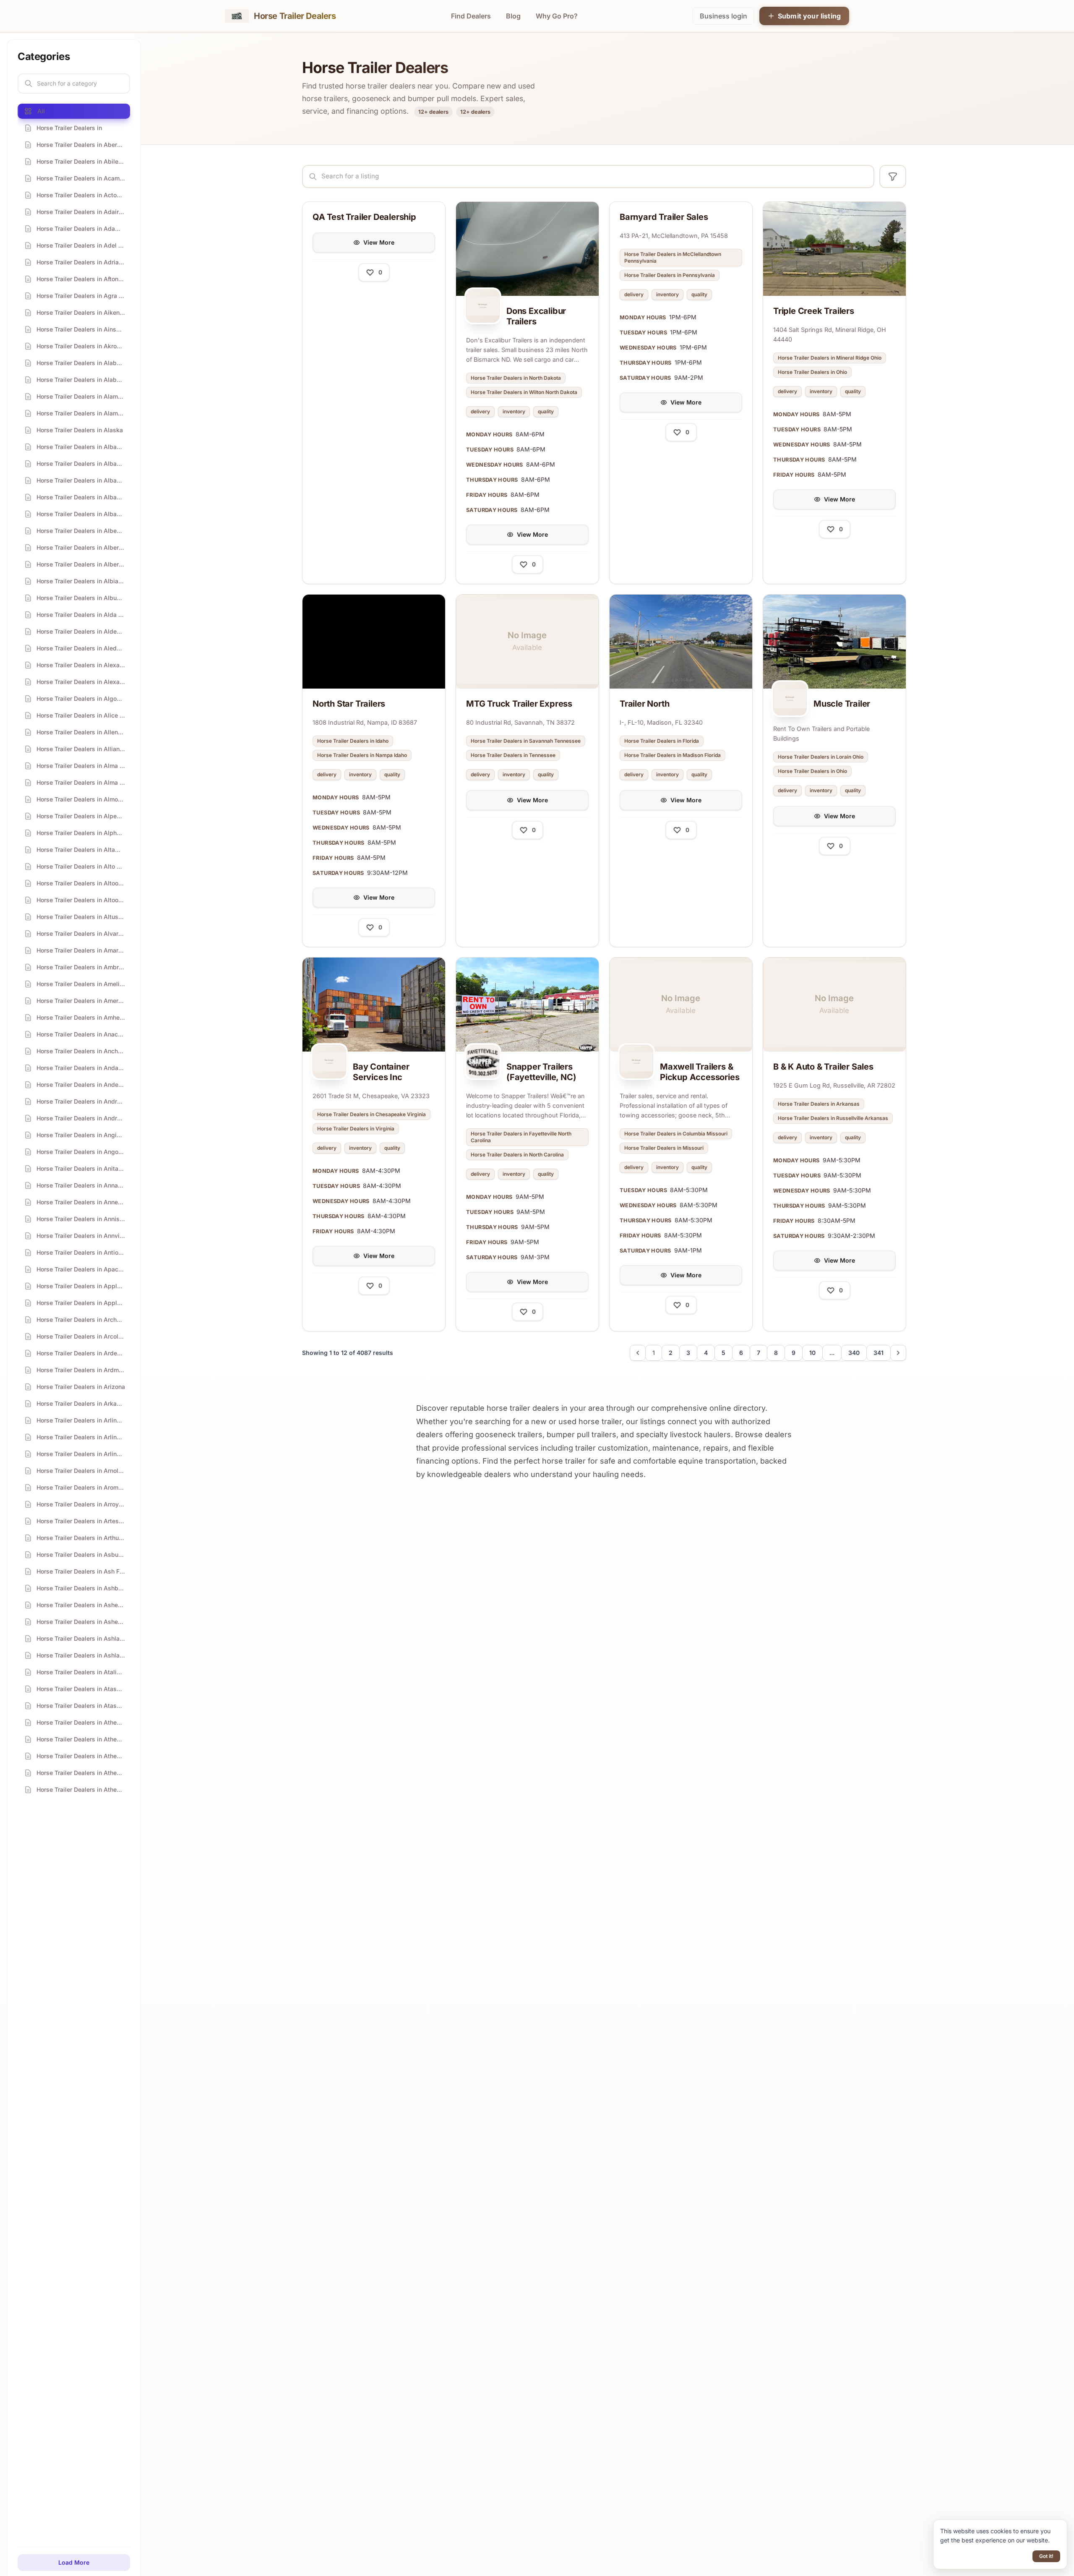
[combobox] (588, 176)
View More (379, 242)
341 (878, 1353)
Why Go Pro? (557, 16)
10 (812, 1353)
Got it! (1046, 2556)
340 (854, 1353)
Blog (513, 16)
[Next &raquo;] (898, 1353)
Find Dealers (471, 16)
